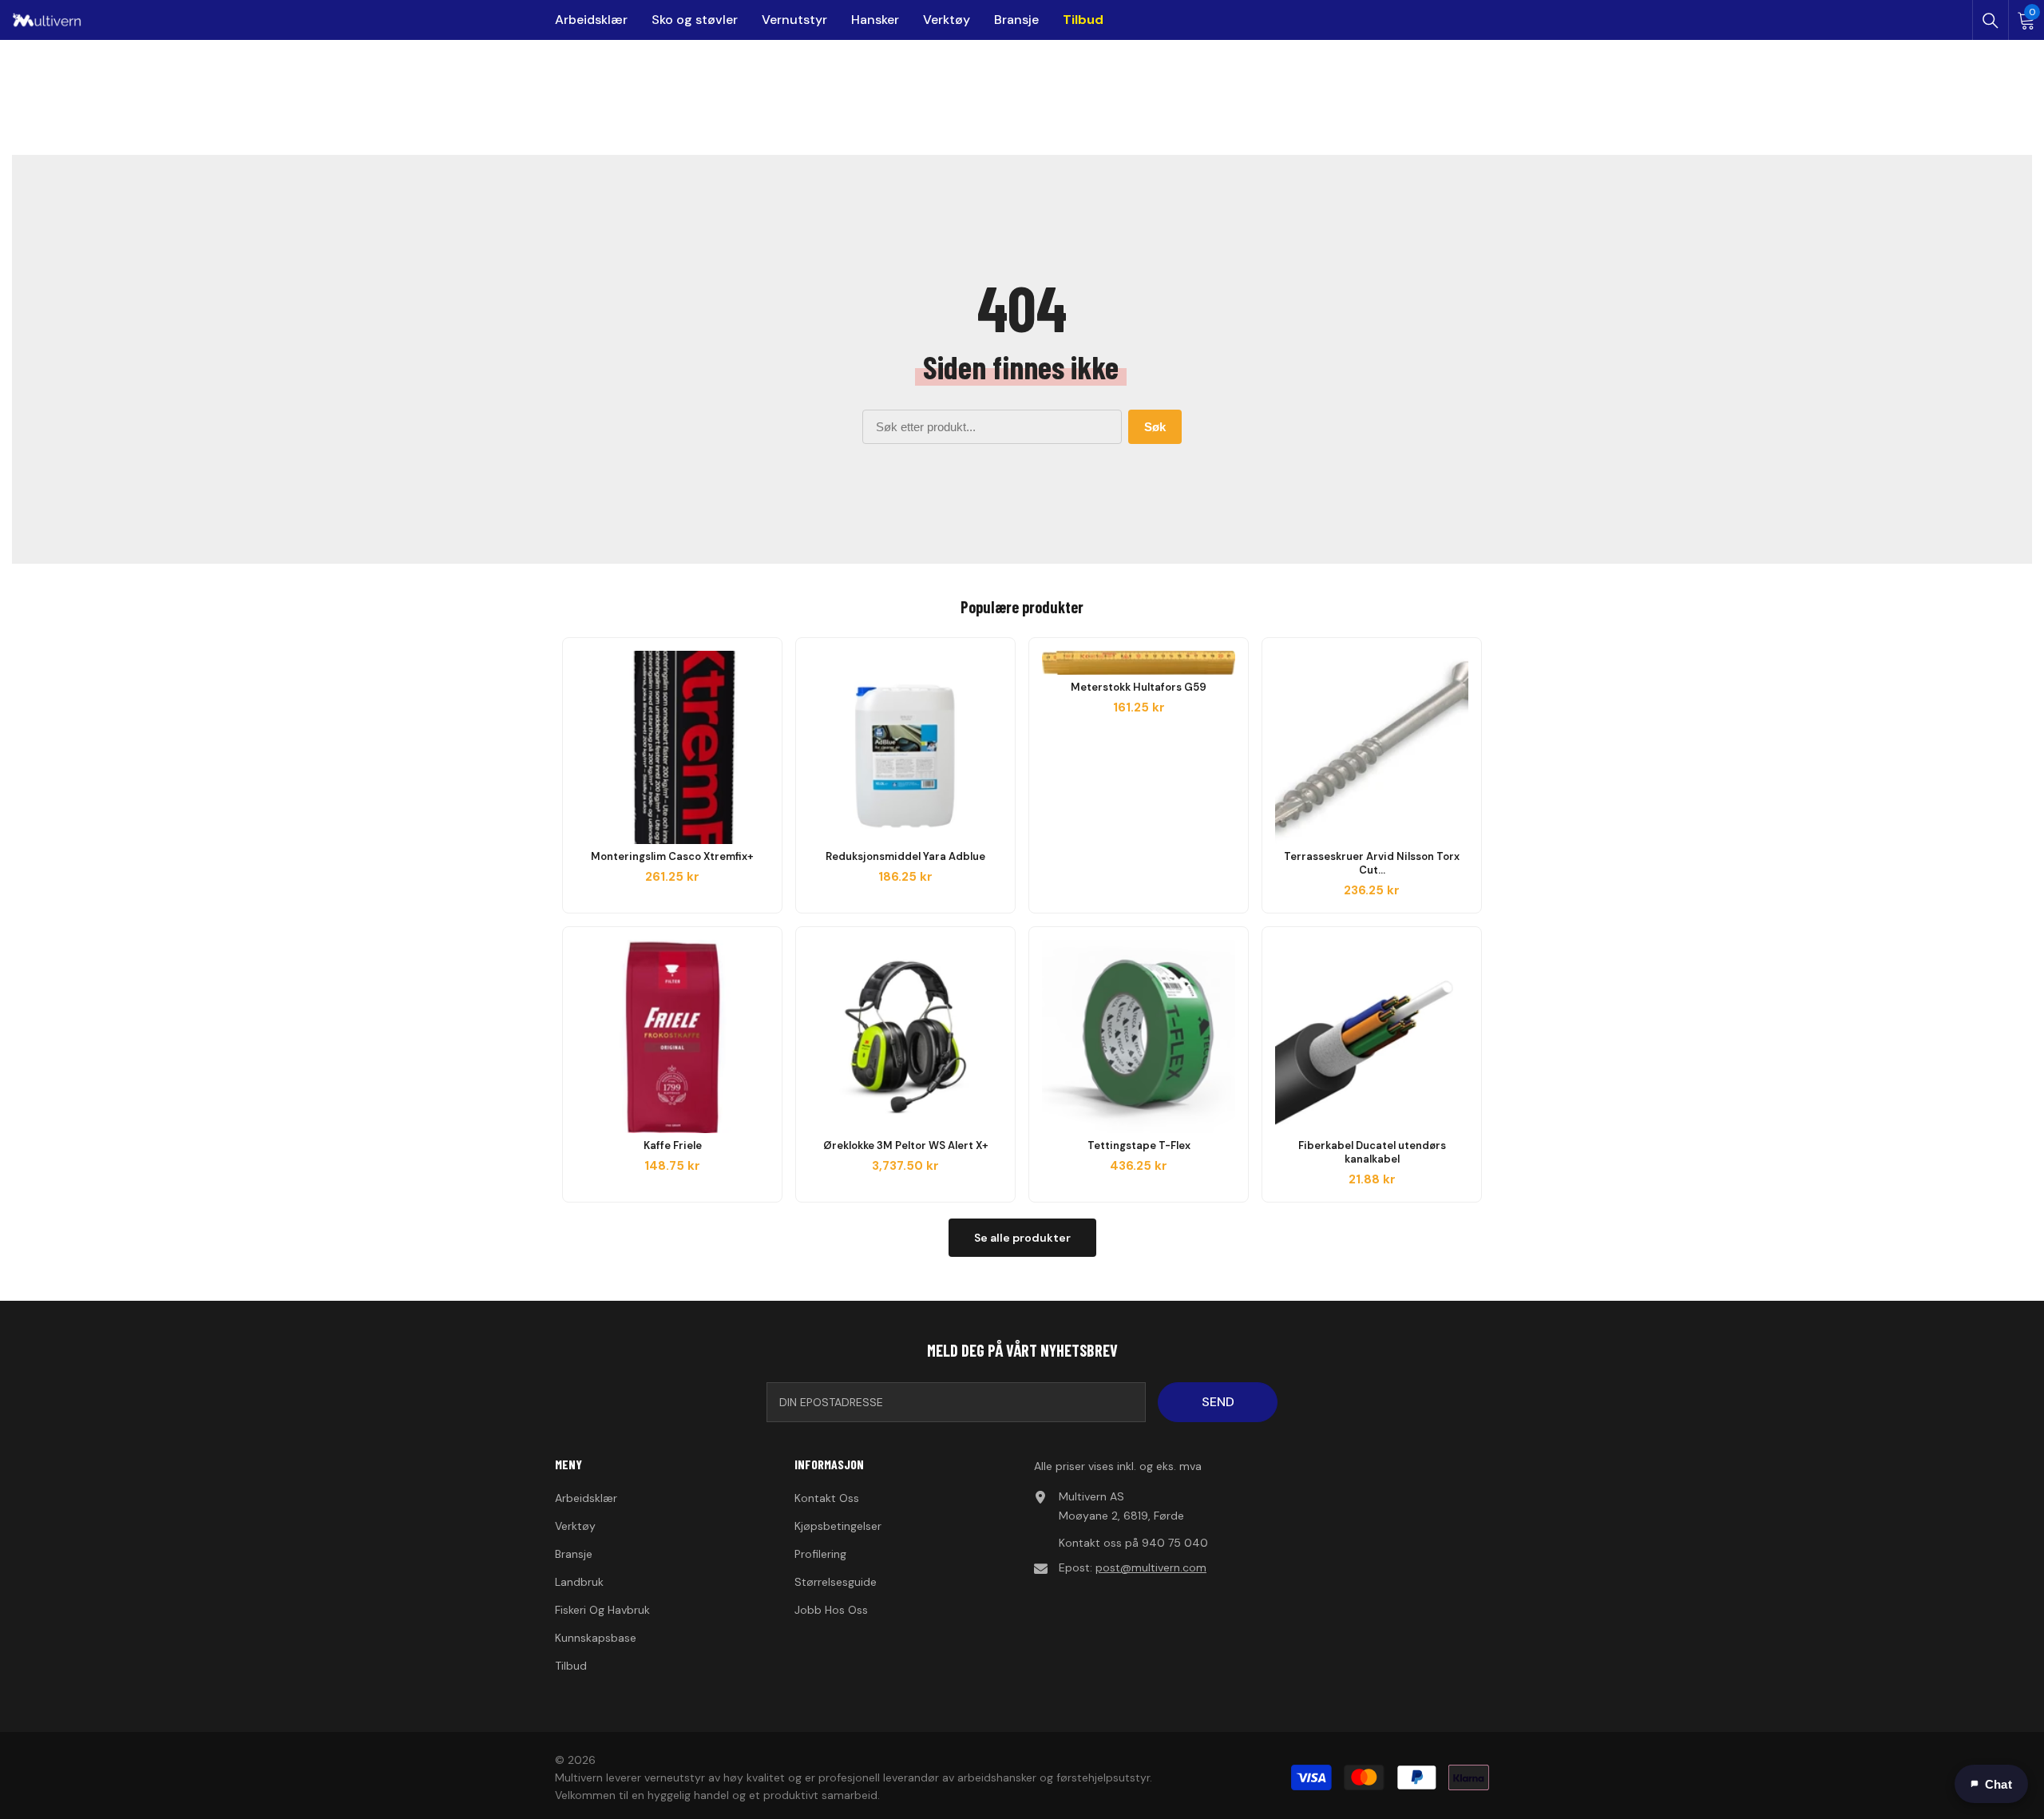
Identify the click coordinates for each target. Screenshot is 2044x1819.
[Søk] (1991, 21)
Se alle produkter (1022, 1238)
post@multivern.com (1151, 1567)
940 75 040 (1175, 1543)
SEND (1218, 1402)
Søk (1155, 427)
